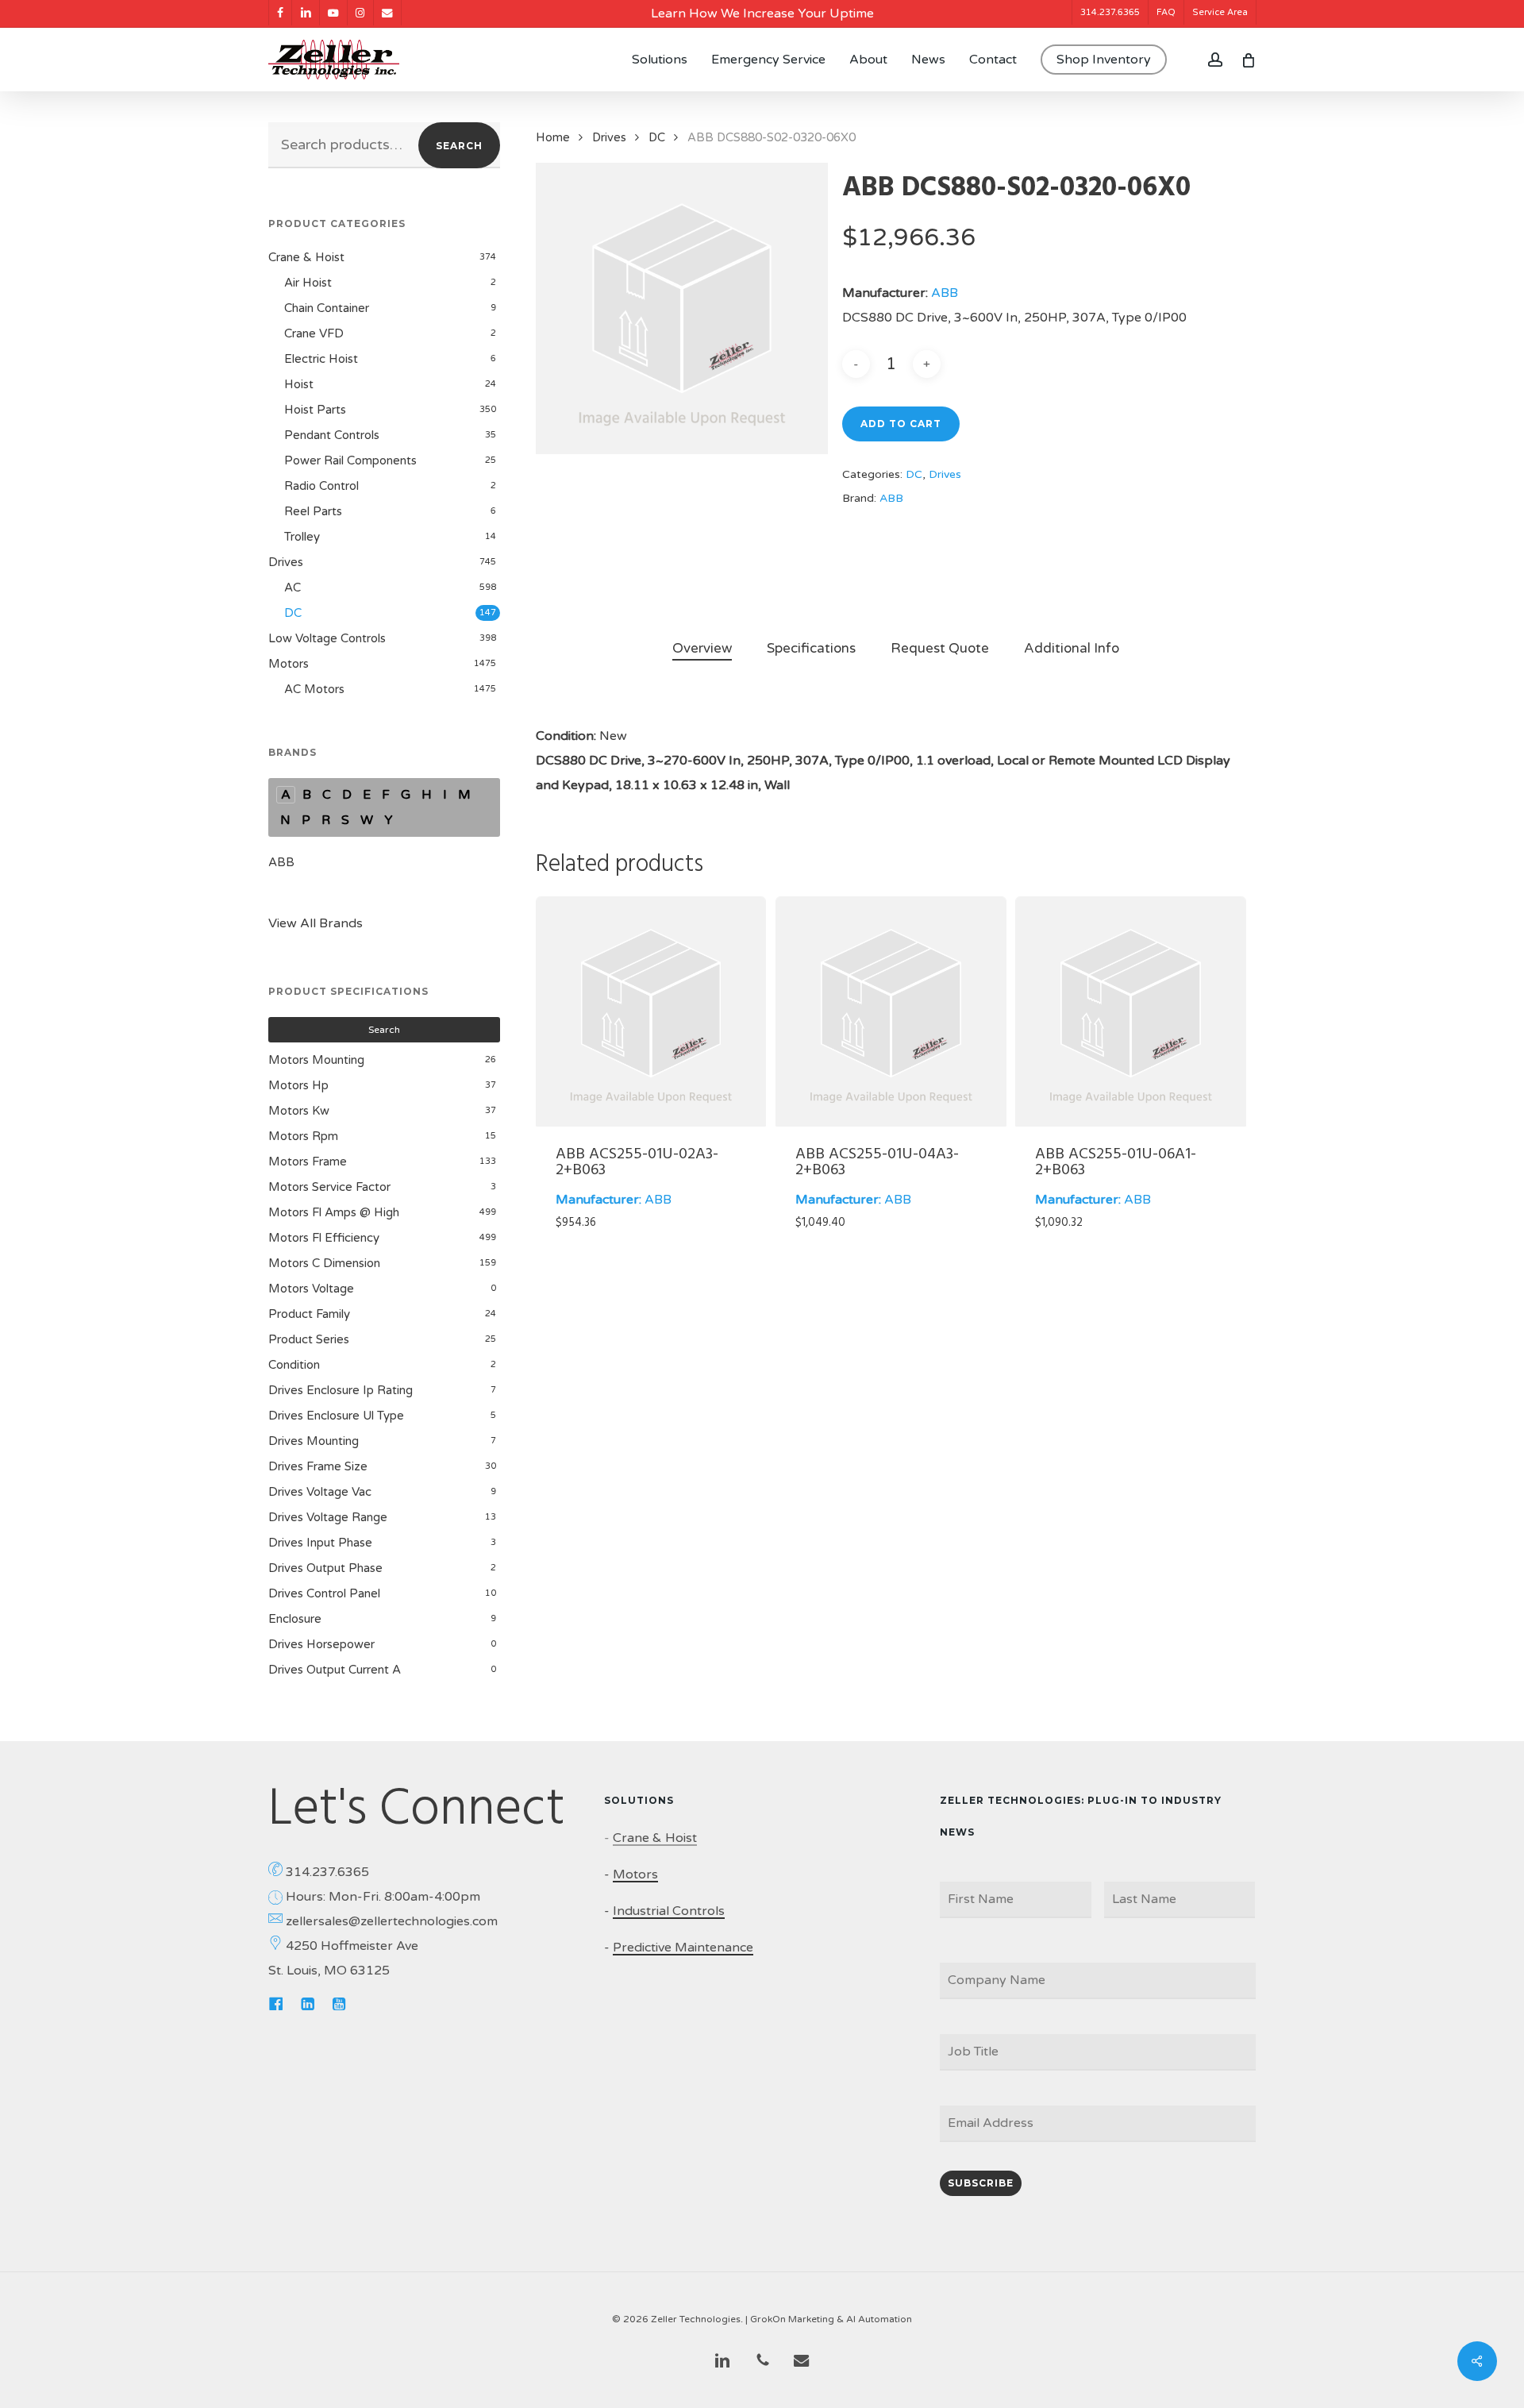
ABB (281, 862)
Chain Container (327, 308)
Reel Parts (313, 511)
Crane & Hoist (306, 257)
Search (459, 146)
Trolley (302, 537)
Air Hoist (308, 283)
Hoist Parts (315, 410)
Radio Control (321, 486)
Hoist (299, 384)
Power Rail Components (350, 460)
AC (292, 588)
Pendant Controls (332, 435)
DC (293, 613)
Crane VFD (314, 333)
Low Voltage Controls (327, 638)
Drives (286, 562)
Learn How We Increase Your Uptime (762, 13)
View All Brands (316, 923)
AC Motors (314, 689)
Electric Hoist (321, 359)
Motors (289, 664)
